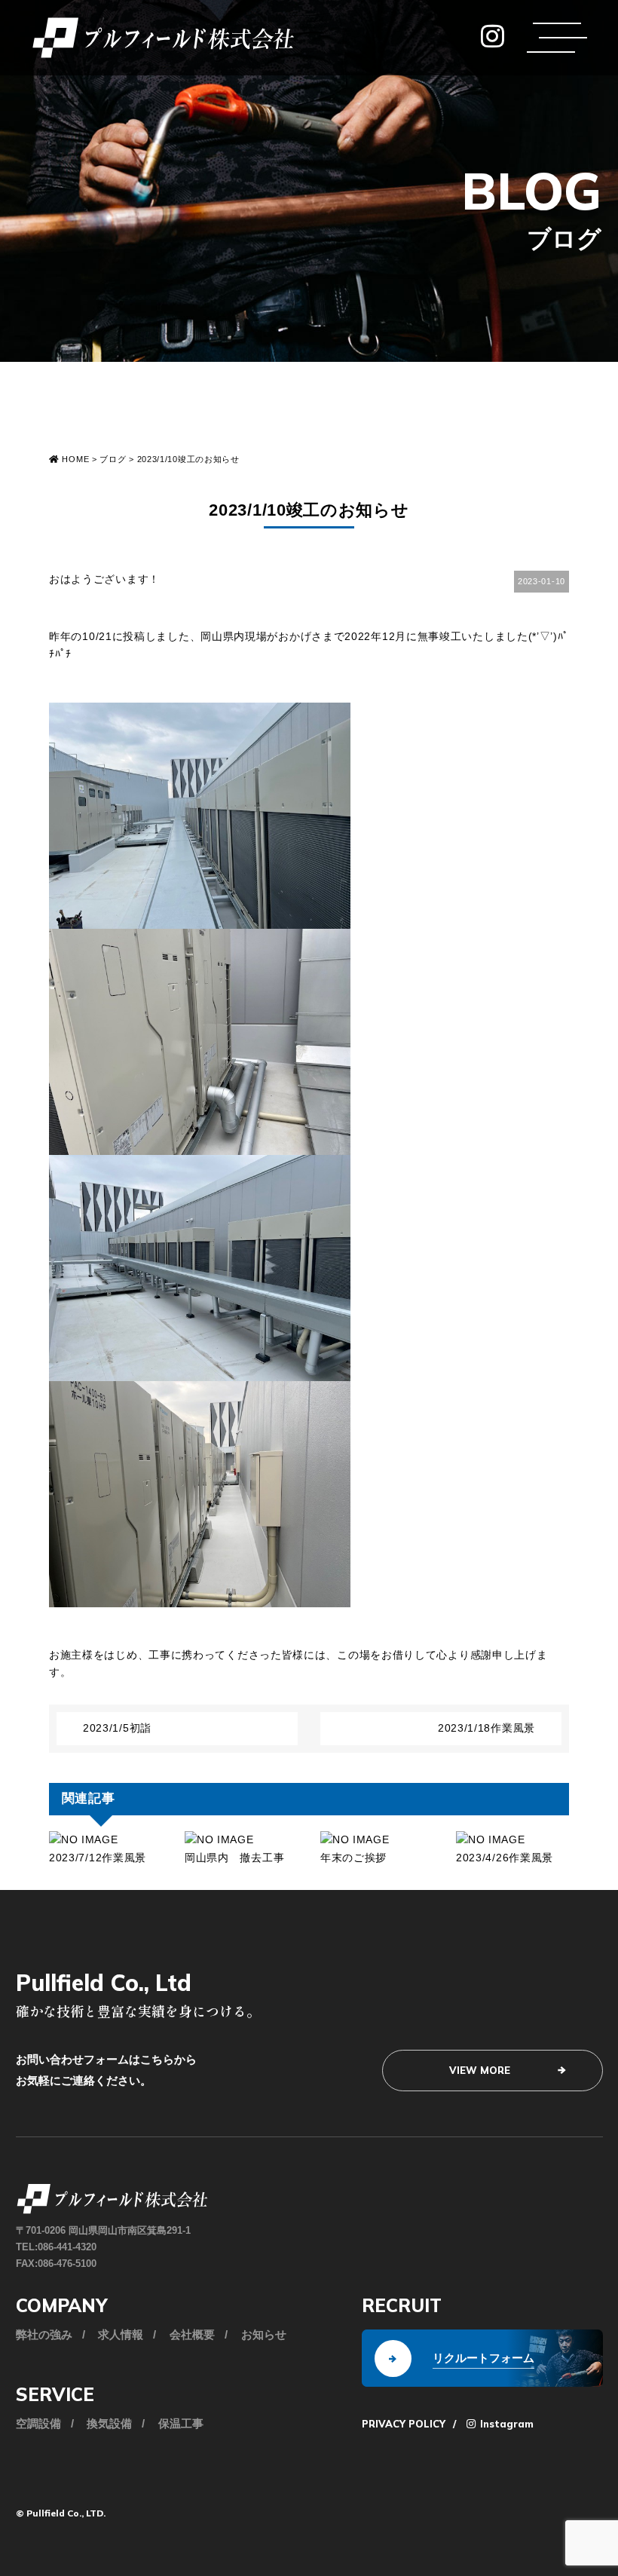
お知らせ (264, 2334)
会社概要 (192, 2334)
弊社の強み (44, 2334)
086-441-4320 (67, 2247)
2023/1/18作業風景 (486, 1728)
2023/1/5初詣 (117, 1728)
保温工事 (181, 2423)
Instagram (505, 2424)
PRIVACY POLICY (404, 2424)
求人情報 (121, 2334)
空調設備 (38, 2423)
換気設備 (109, 2423)
